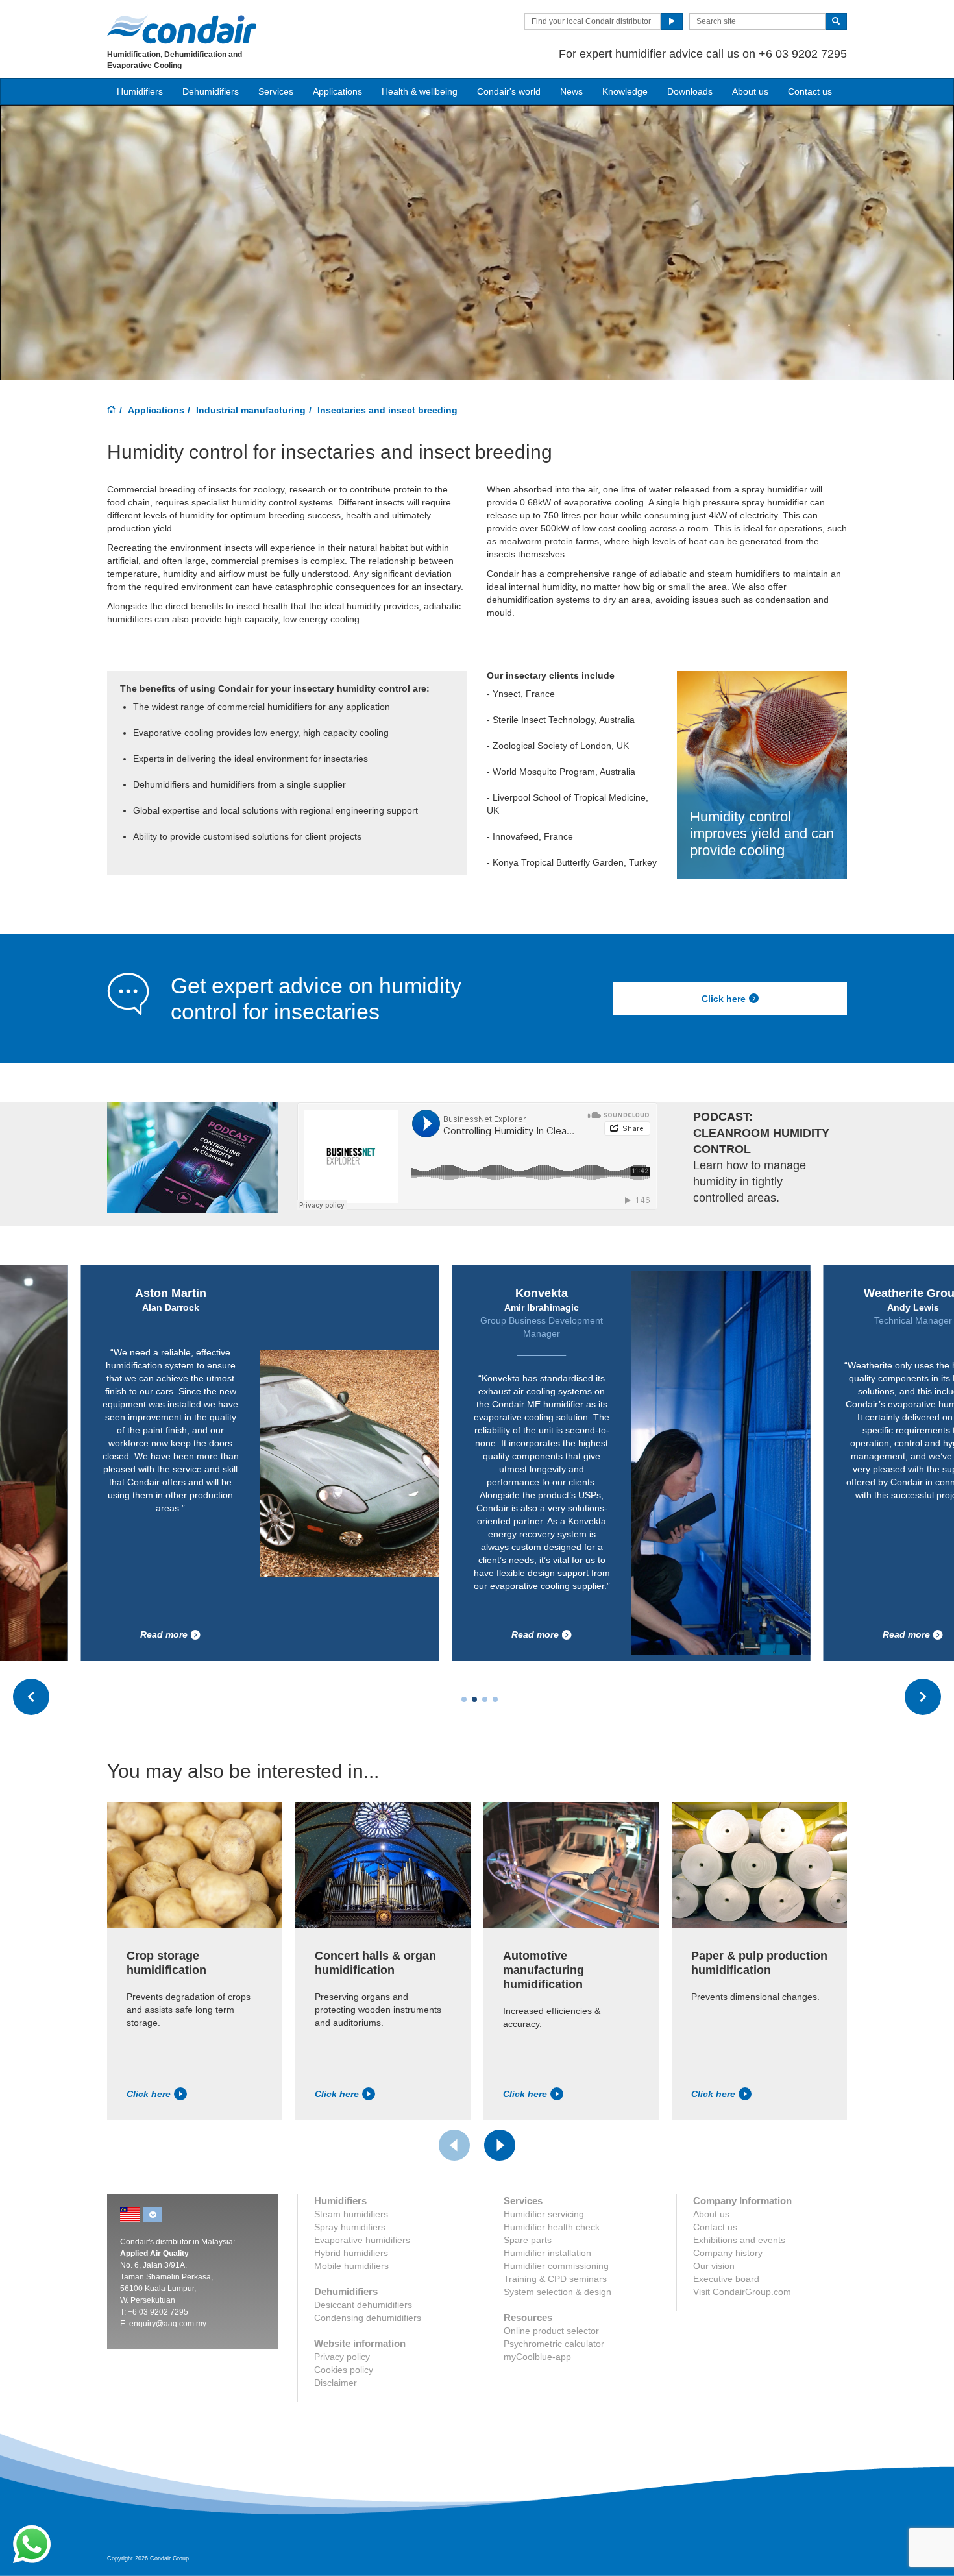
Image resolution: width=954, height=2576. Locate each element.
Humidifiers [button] (140, 91)
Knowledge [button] (625, 91)
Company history (728, 2253)
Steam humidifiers (351, 2214)
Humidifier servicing (544, 2214)
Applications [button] (337, 91)
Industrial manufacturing (251, 410)
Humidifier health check (552, 2227)
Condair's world (509, 91)
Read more (297, 1634)
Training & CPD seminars (555, 2279)
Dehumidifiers (211, 91)
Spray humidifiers (350, 2227)
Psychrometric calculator (554, 2344)
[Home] (112, 411)
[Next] (500, 2145)
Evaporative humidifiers (362, 2240)
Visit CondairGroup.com (742, 2292)
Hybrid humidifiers (351, 2253)
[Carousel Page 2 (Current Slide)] (474, 1699)
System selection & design (557, 2292)
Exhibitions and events (739, 2240)
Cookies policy (344, 2370)
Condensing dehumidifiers (368, 2318)
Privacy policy (342, 2357)
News (571, 91)
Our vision (714, 2266)
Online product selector (551, 2331)
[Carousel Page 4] (495, 1699)
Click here (724, 999)
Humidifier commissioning (556, 2266)
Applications (156, 410)
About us (750, 91)
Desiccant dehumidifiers (363, 2305)
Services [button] (276, 91)
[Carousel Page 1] (464, 1699)
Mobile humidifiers (351, 2266)
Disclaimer (336, 2383)
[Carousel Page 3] (485, 1699)
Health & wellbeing (420, 91)
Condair (182, 29)
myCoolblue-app (537, 2357)
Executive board (726, 2279)
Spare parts (528, 2240)
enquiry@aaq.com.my (168, 2324)
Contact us (810, 91)
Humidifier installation (547, 2253)
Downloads (690, 91)
